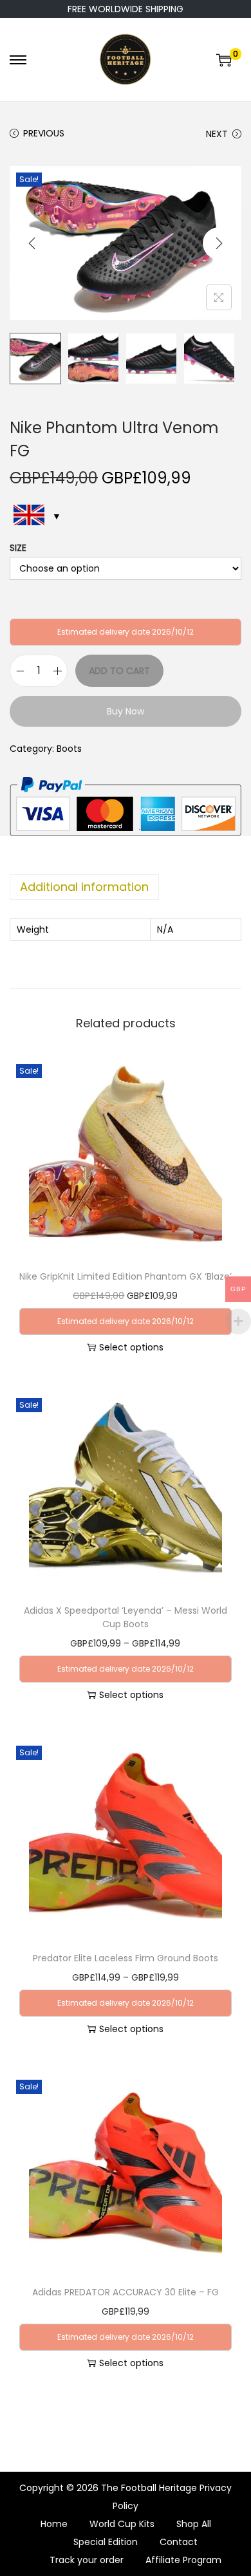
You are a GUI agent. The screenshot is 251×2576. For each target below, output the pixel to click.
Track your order (87, 2560)
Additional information (84, 887)
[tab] (126, 887)
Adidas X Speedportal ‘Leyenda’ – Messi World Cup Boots (126, 1617)
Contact (179, 2542)
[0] (224, 60)
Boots (69, 749)
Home (54, 2524)
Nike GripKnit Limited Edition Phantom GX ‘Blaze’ (126, 1276)
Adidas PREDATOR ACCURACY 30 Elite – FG (126, 2292)
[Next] (219, 243)
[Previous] (32, 243)
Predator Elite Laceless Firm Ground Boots (126, 1958)
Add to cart (119, 671)
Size (18, 548)
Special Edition (106, 2542)
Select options (131, 1347)
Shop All (194, 2524)
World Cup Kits (122, 2524)
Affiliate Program (183, 2560)
